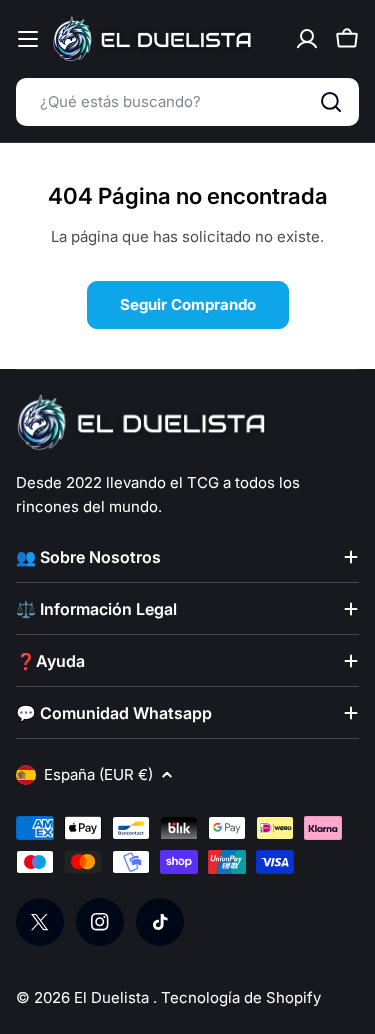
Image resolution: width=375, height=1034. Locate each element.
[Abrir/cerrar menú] (28, 39)
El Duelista (113, 997)
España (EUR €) (98, 774)
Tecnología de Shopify (241, 997)
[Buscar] (331, 102)
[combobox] (187, 102)
